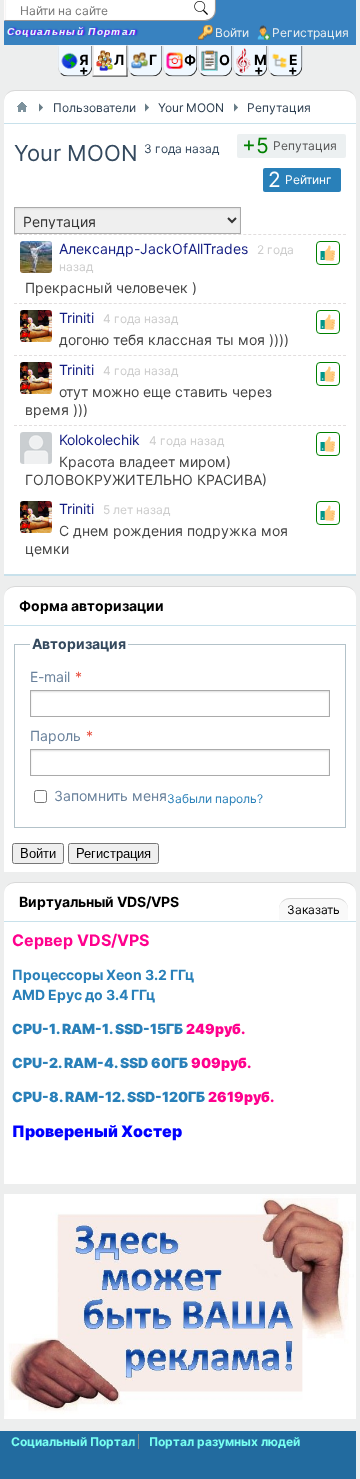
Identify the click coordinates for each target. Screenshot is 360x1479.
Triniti (76, 317)
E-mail (50, 676)
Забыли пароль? (215, 798)
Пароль (55, 735)
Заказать (313, 909)
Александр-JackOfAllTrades (153, 248)
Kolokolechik (99, 439)
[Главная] (22, 107)
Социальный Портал (72, 31)
